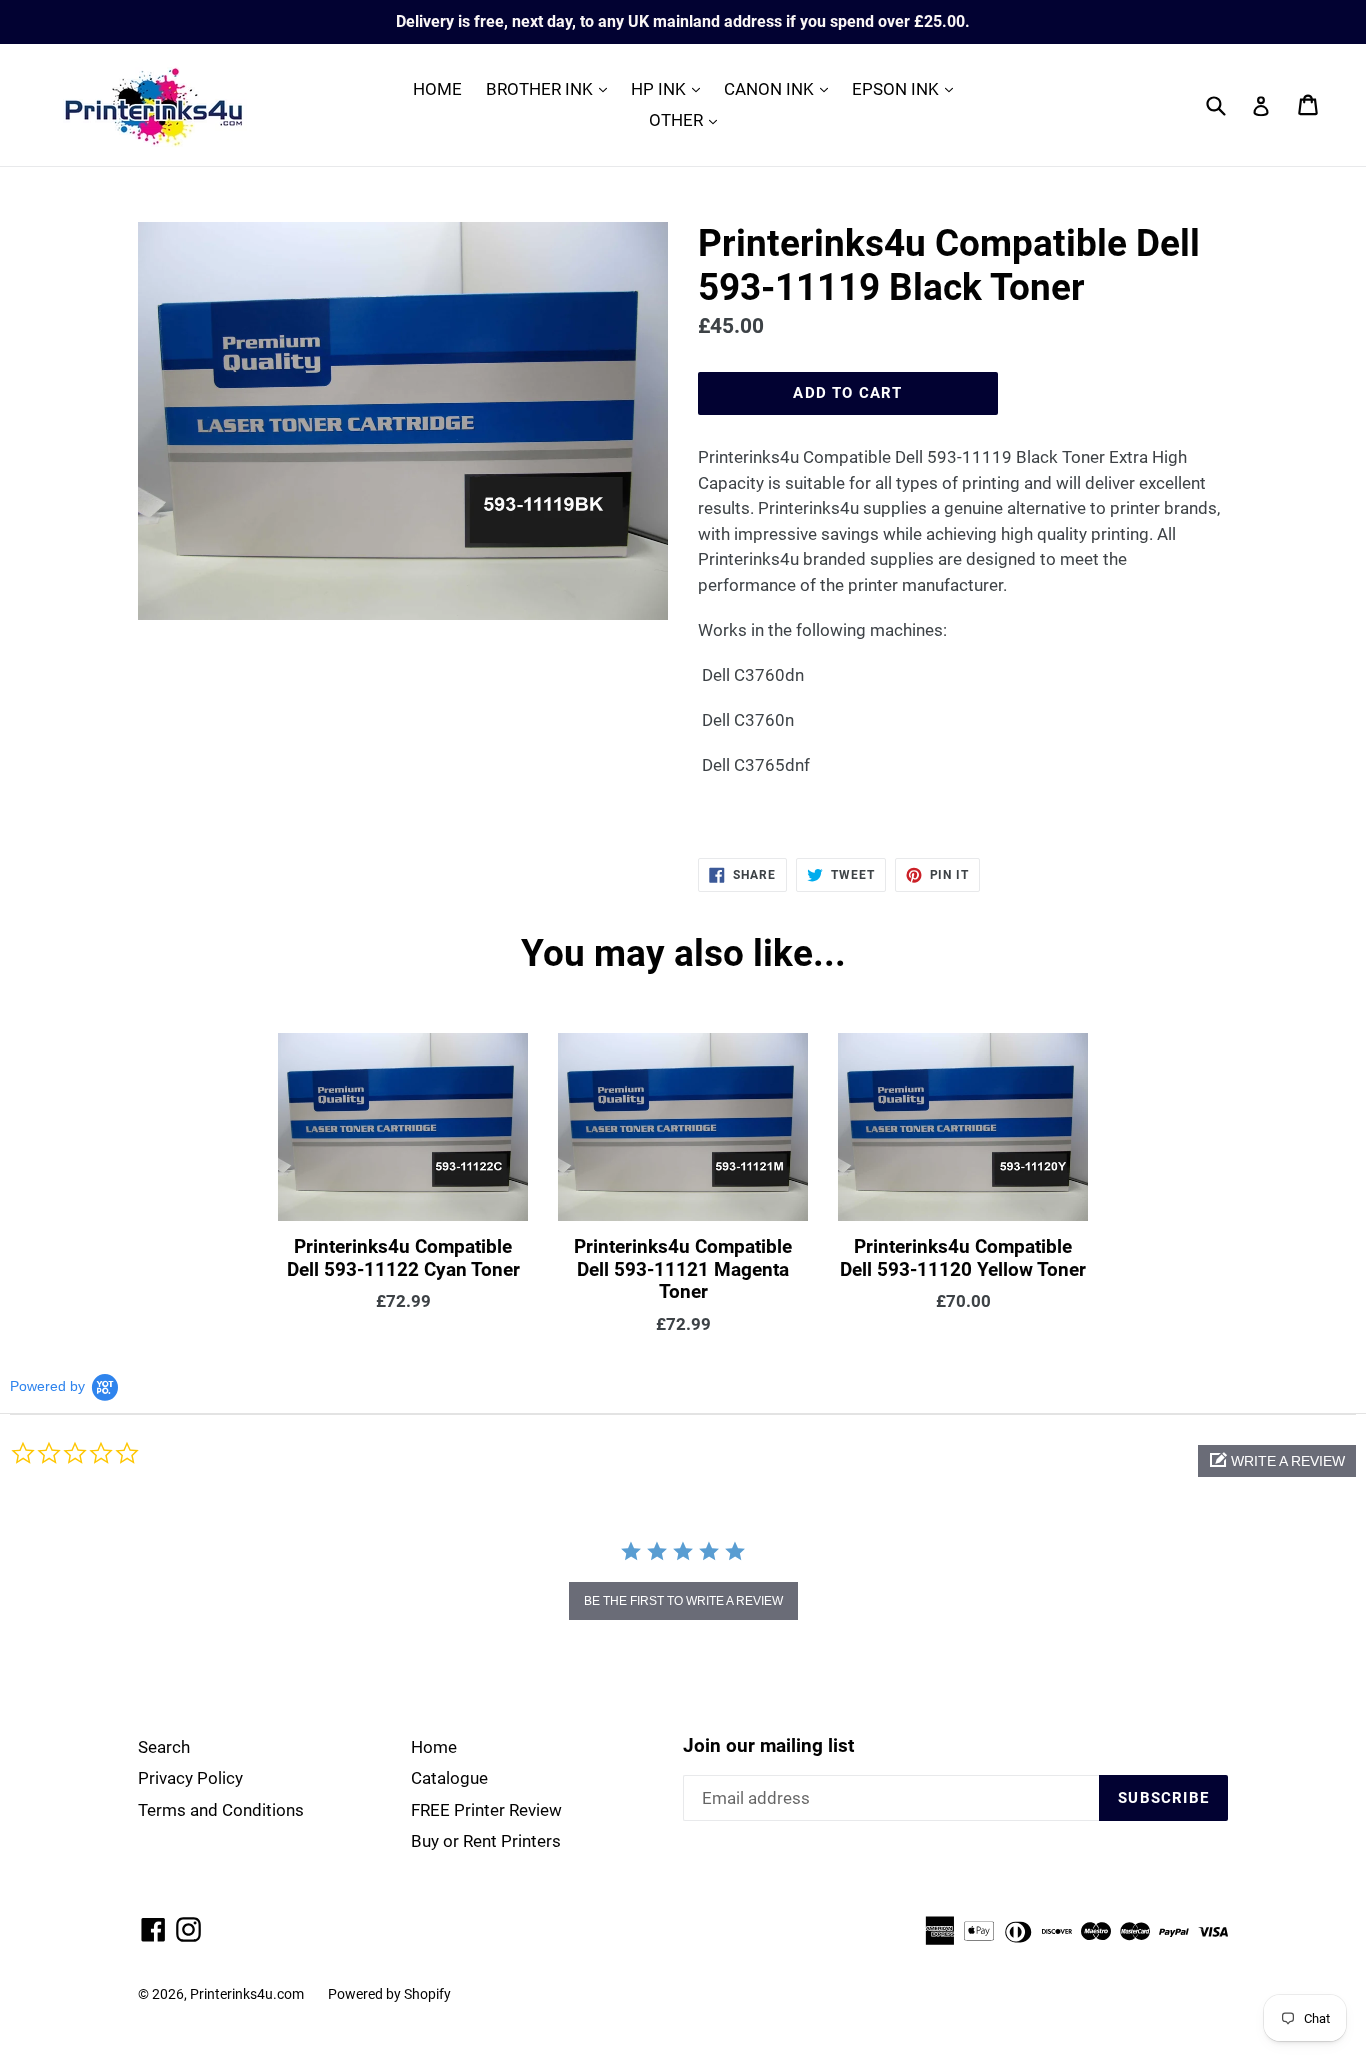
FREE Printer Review (486, 1810)
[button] (1277, 1461)
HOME (437, 89)
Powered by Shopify (389, 1994)
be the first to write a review (683, 1601)
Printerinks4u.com (247, 1994)
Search (164, 1747)
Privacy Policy (190, 1778)
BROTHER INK (551, 88)
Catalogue (449, 1778)
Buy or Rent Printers (486, 1841)
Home (434, 1747)
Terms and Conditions (221, 1810)
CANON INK (781, 88)
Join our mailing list (768, 1746)
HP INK (670, 88)
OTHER (688, 119)
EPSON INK (907, 88)
